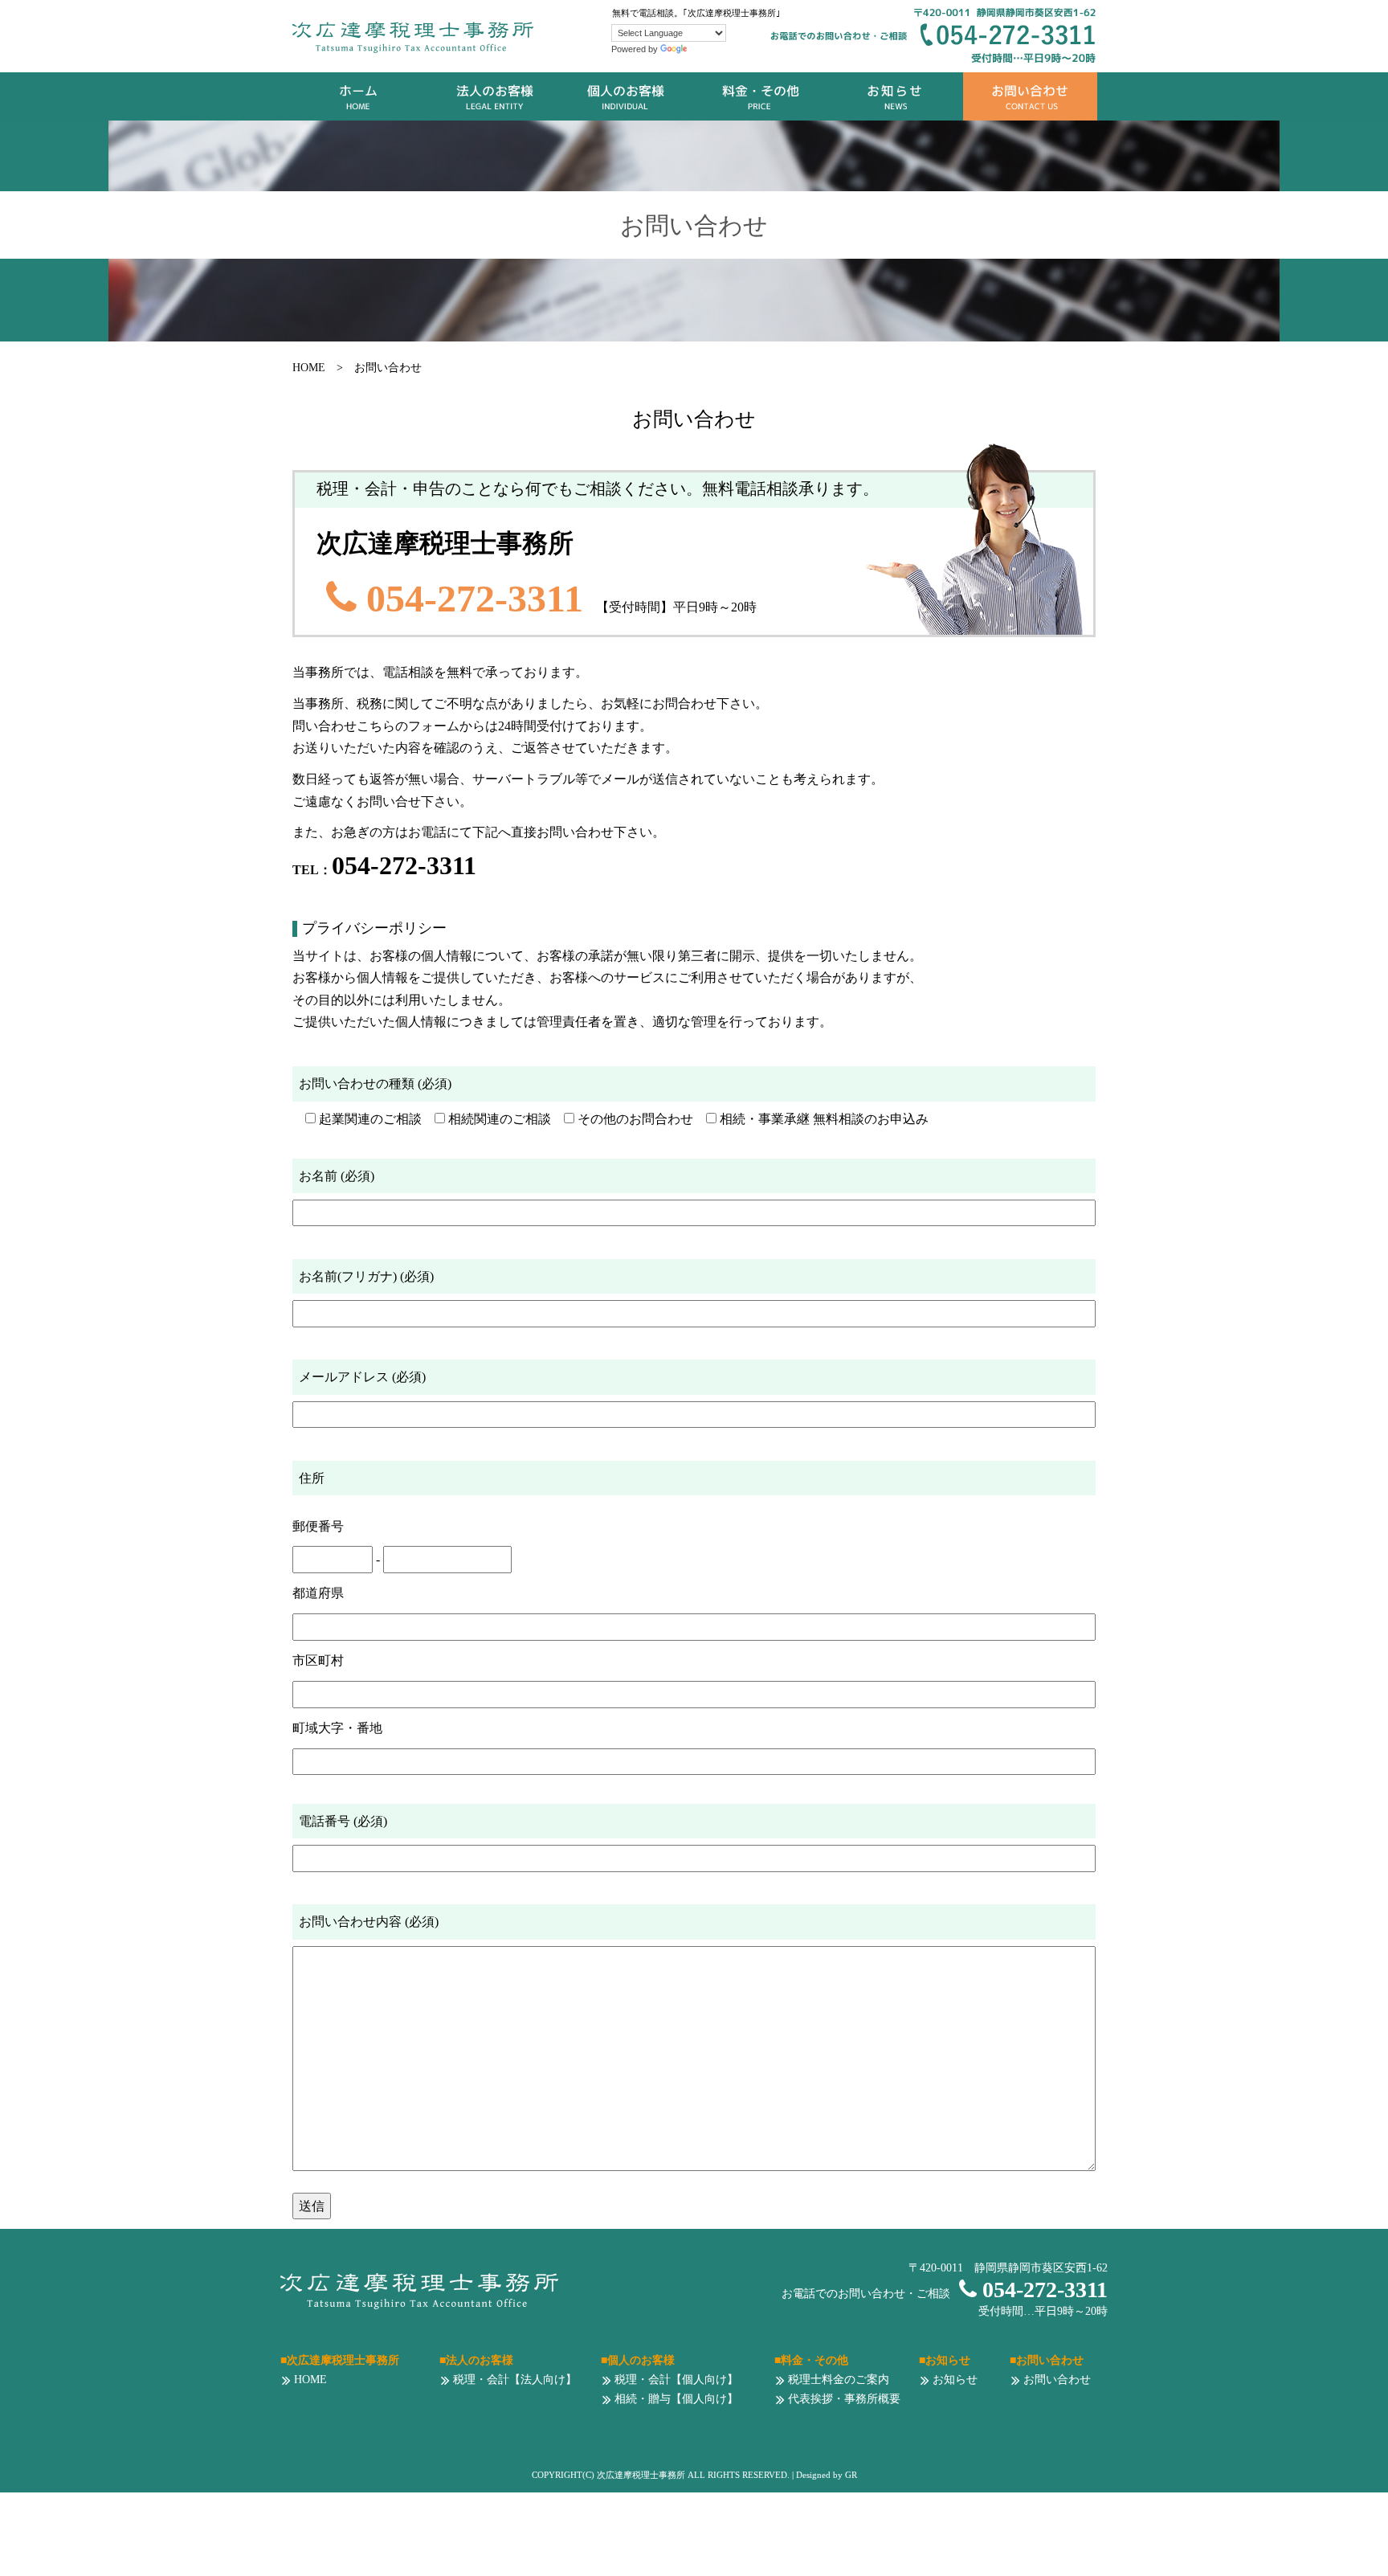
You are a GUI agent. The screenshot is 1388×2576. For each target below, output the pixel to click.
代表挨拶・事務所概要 (843, 2399)
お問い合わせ (1030, 96)
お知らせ (896, 96)
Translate (708, 49)
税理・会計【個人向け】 (675, 2380)
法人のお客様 (494, 96)
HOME (359, 96)
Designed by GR (827, 2475)
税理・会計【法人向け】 (513, 2380)
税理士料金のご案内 (837, 2380)
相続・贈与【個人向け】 (675, 2399)
